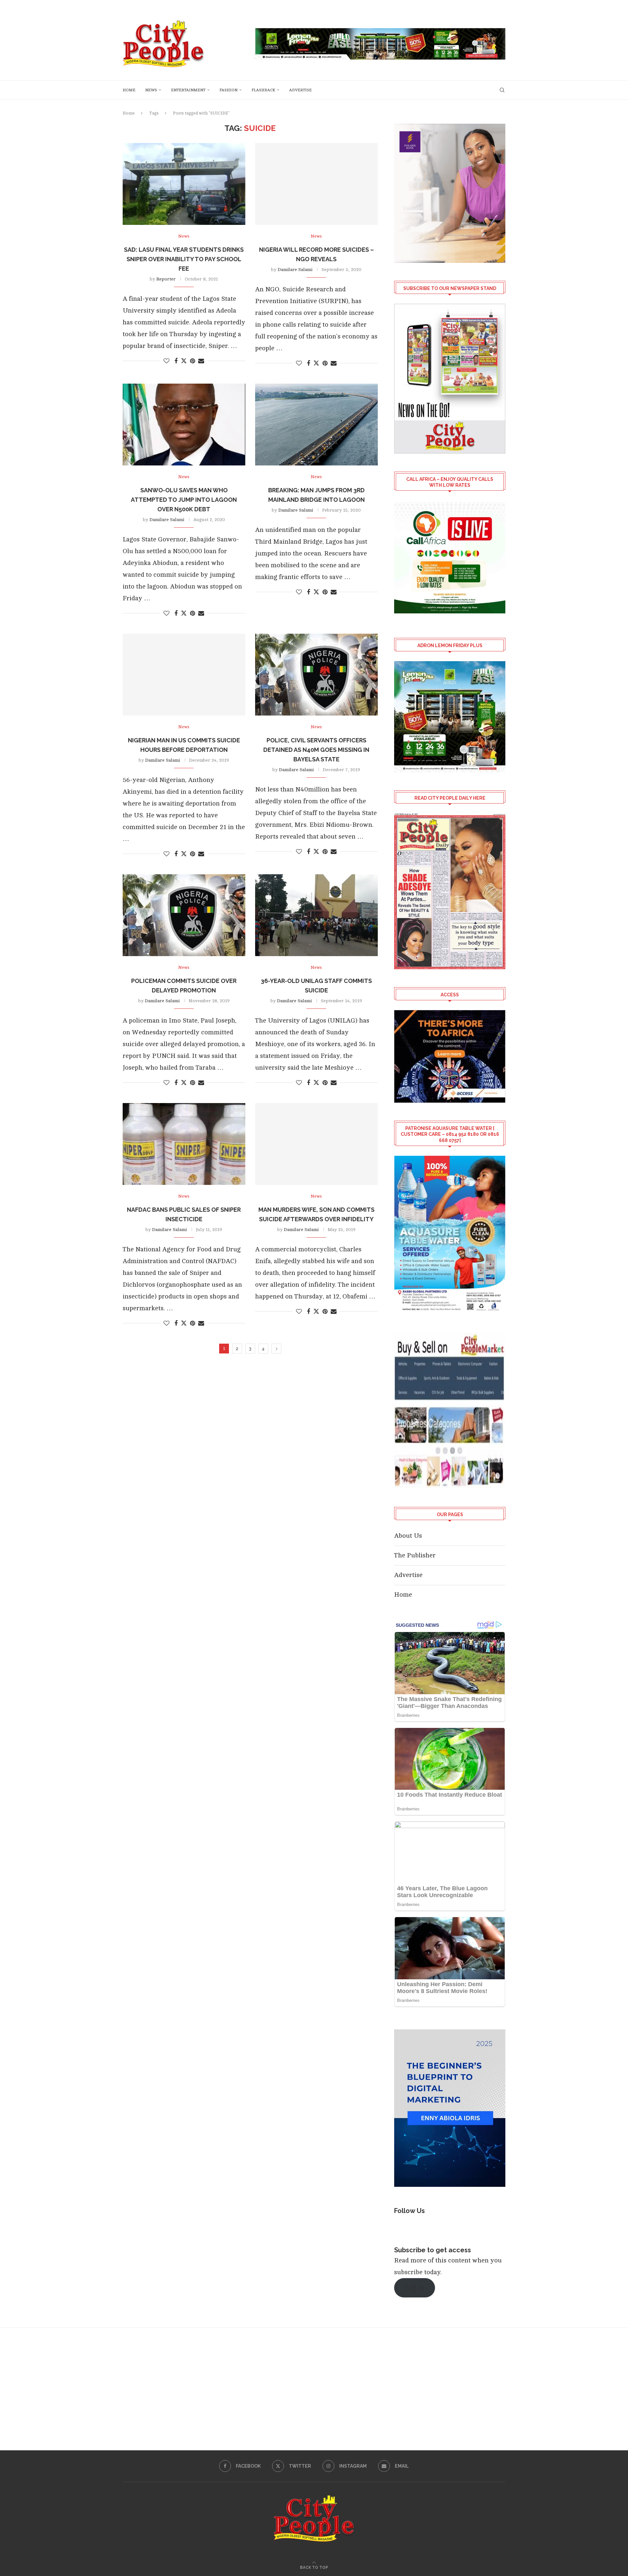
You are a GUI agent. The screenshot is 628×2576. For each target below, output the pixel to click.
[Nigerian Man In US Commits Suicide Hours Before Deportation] (184, 675)
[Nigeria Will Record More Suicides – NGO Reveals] (316, 184)
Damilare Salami (295, 270)
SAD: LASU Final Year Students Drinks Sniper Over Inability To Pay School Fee (184, 259)
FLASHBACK (263, 90)
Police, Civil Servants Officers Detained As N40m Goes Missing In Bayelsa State (316, 750)
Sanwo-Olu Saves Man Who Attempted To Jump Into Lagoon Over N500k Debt (184, 500)
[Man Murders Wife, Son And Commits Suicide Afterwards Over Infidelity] (316, 1144)
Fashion (228, 90)
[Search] (502, 90)
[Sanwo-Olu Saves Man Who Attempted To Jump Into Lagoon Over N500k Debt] (184, 425)
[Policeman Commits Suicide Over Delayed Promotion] (184, 915)
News (151, 90)
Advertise (300, 90)
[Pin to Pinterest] (192, 361)
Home (129, 90)
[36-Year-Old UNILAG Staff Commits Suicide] (316, 915)
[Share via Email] (201, 361)
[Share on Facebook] (176, 361)
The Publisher (415, 1555)
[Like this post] (166, 361)
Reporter (166, 279)
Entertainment (188, 90)
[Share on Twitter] (184, 361)
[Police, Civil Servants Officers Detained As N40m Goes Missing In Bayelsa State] (316, 675)
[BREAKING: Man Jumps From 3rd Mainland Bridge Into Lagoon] (316, 425)
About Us (408, 1536)
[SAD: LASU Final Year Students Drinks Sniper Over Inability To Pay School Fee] (184, 184)
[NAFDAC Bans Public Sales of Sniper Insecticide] (184, 1144)
